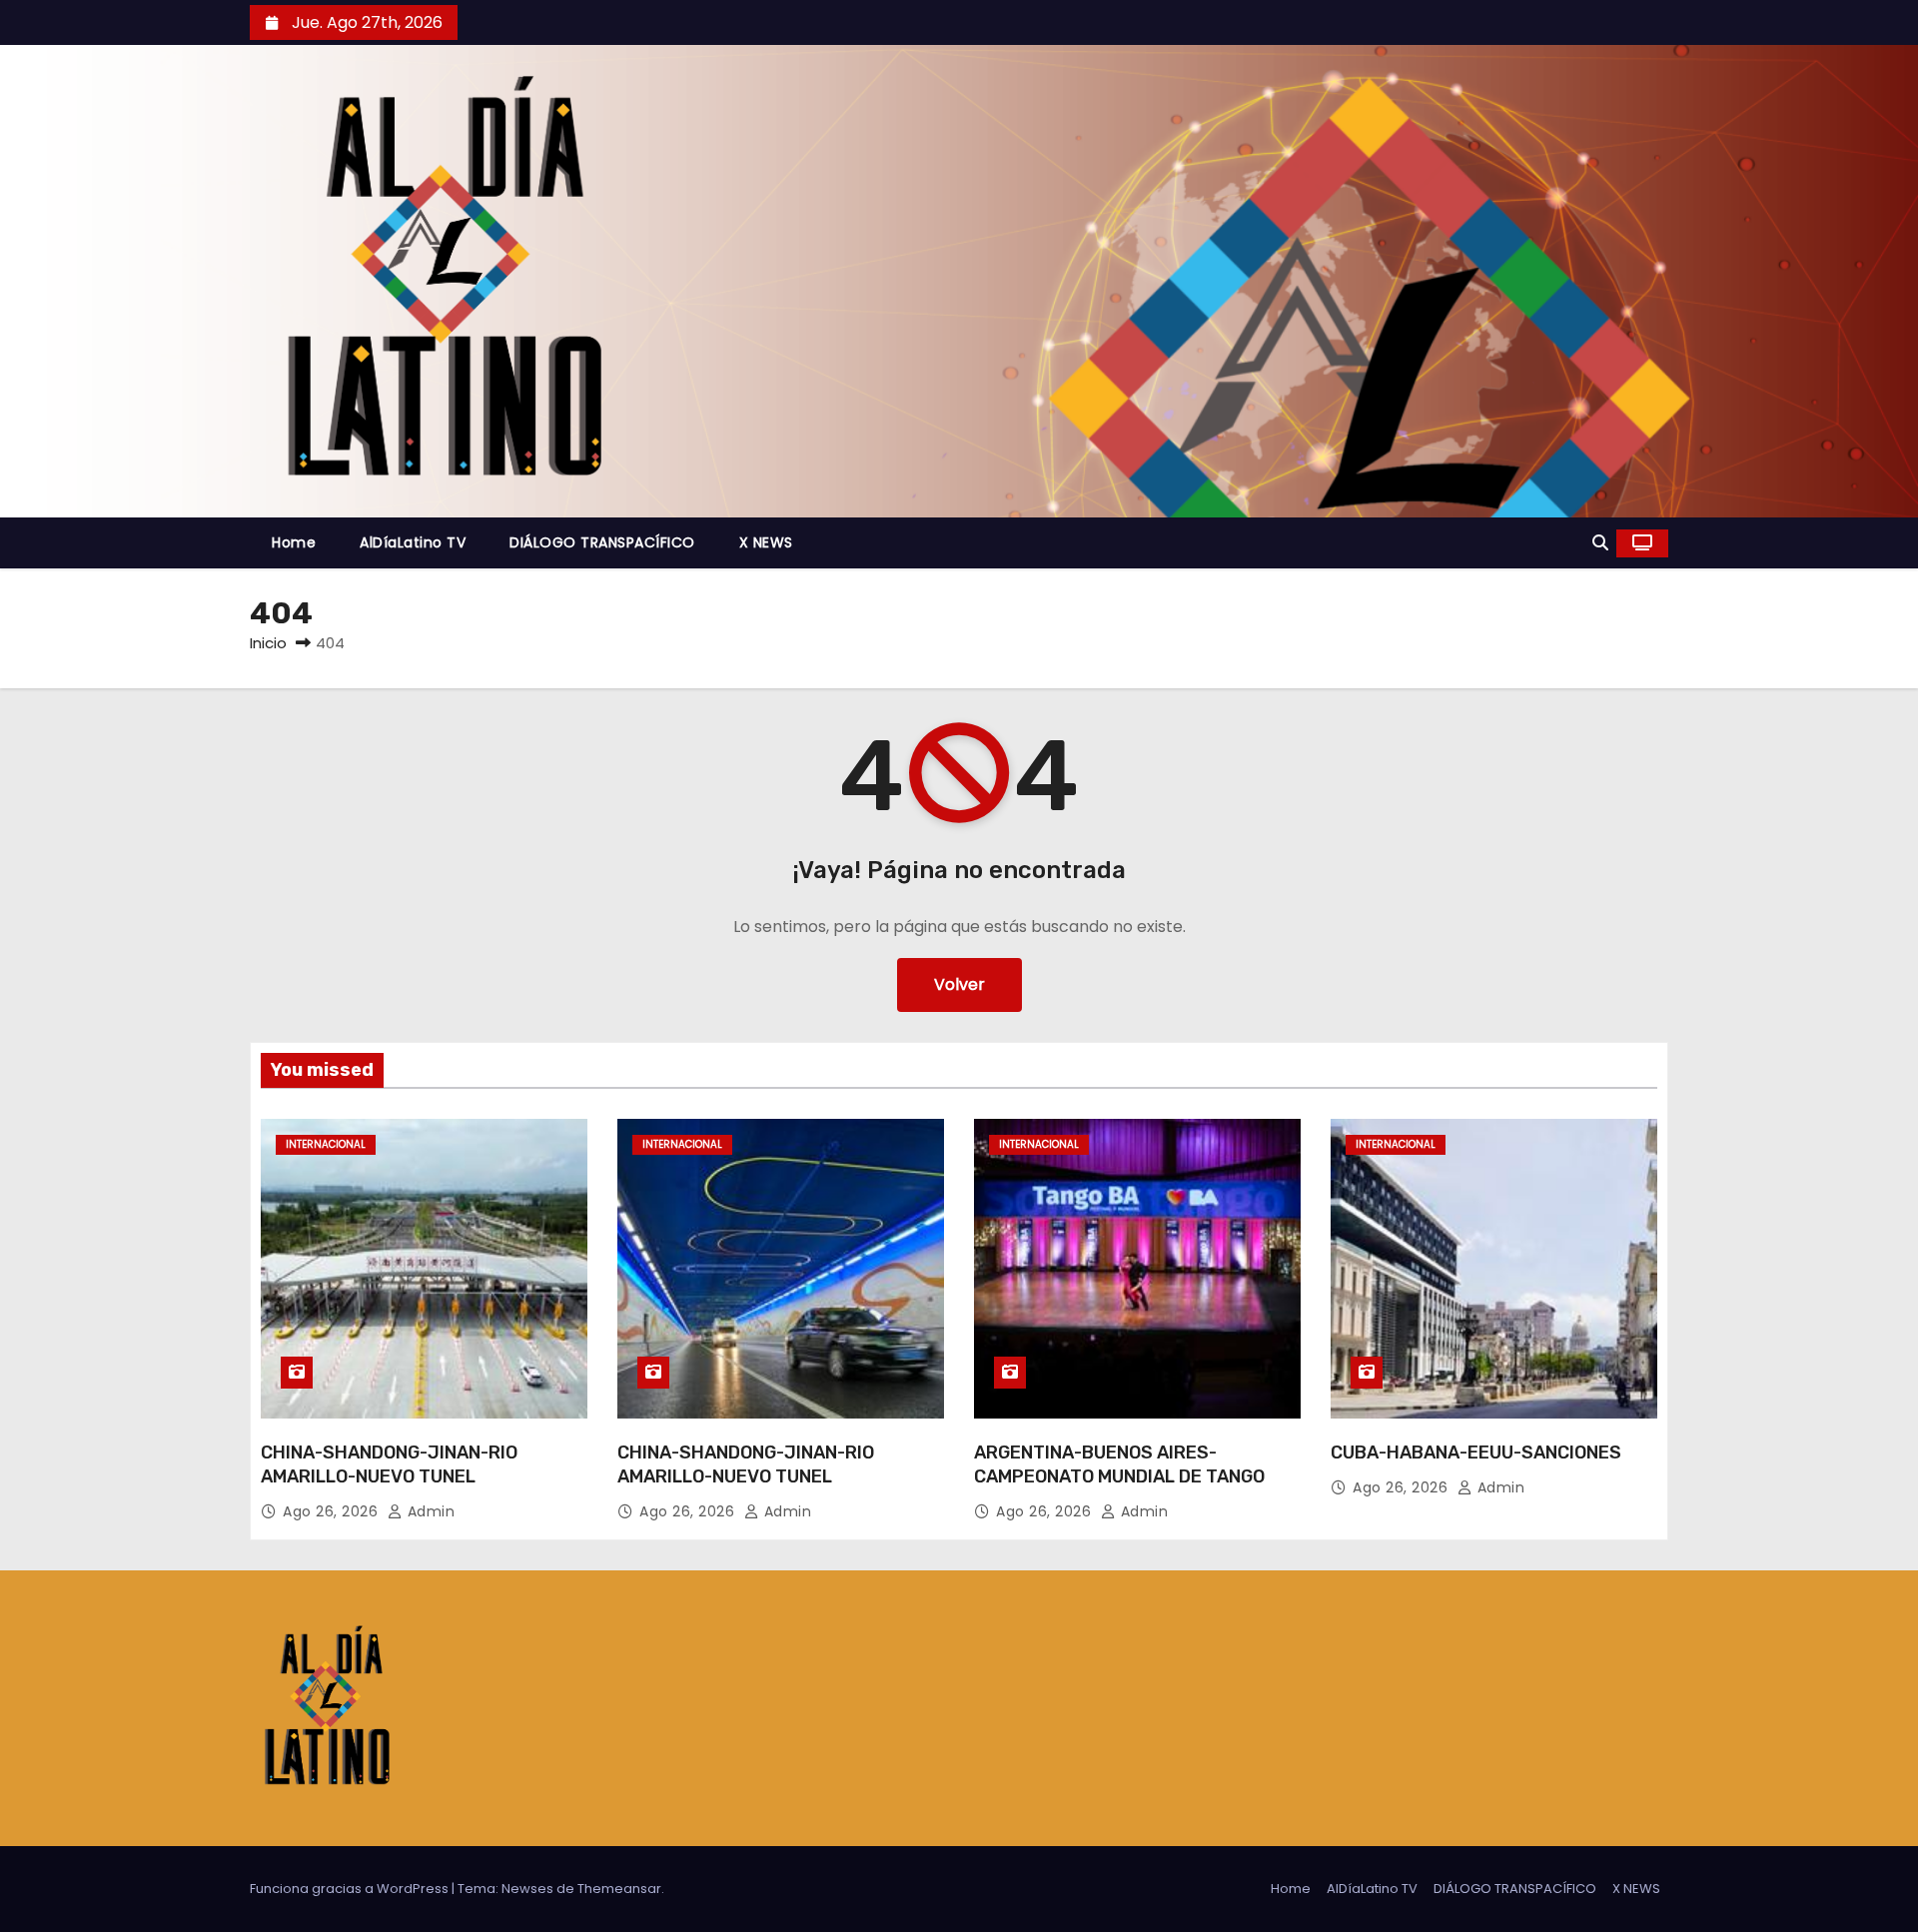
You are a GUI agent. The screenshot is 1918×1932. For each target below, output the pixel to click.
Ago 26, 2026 (333, 1511)
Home (294, 542)
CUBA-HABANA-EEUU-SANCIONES (1476, 1452)
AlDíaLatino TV (413, 542)
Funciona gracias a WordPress (351, 1889)
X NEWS (766, 542)
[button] (1600, 543)
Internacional (326, 1144)
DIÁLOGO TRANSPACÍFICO (602, 542)
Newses (527, 1889)
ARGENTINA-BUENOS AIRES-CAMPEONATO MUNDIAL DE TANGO (1119, 1464)
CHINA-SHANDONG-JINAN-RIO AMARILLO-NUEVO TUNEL (389, 1464)
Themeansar (619, 1889)
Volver (959, 984)
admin (429, 1511)
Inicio (268, 643)
